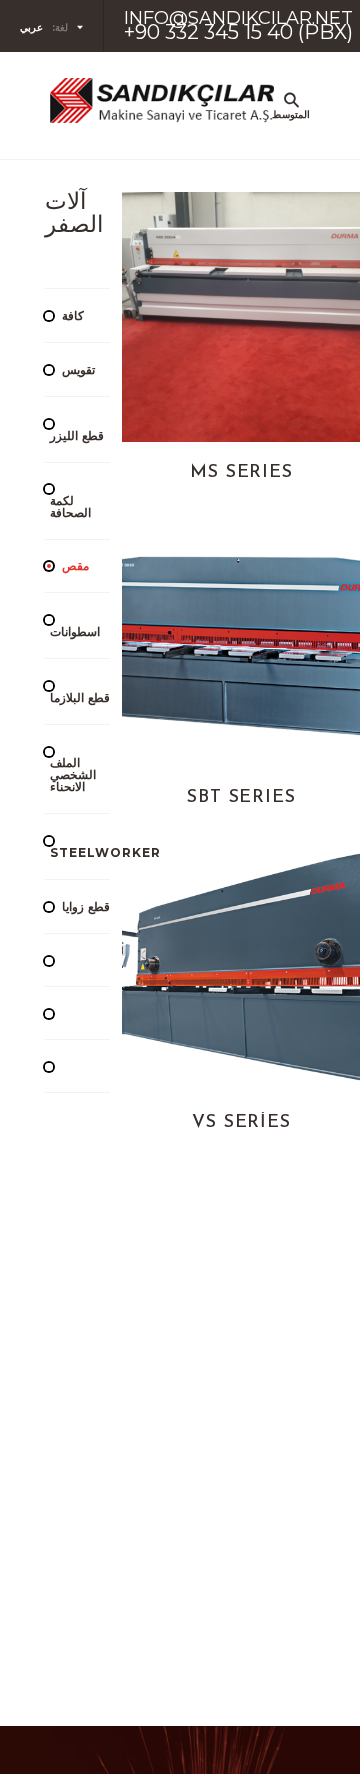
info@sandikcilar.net (238, 18)
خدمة (275, 587)
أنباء (275, 491)
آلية (275, 203)
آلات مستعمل (275, 299)
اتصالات (275, 683)
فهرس (275, 395)
